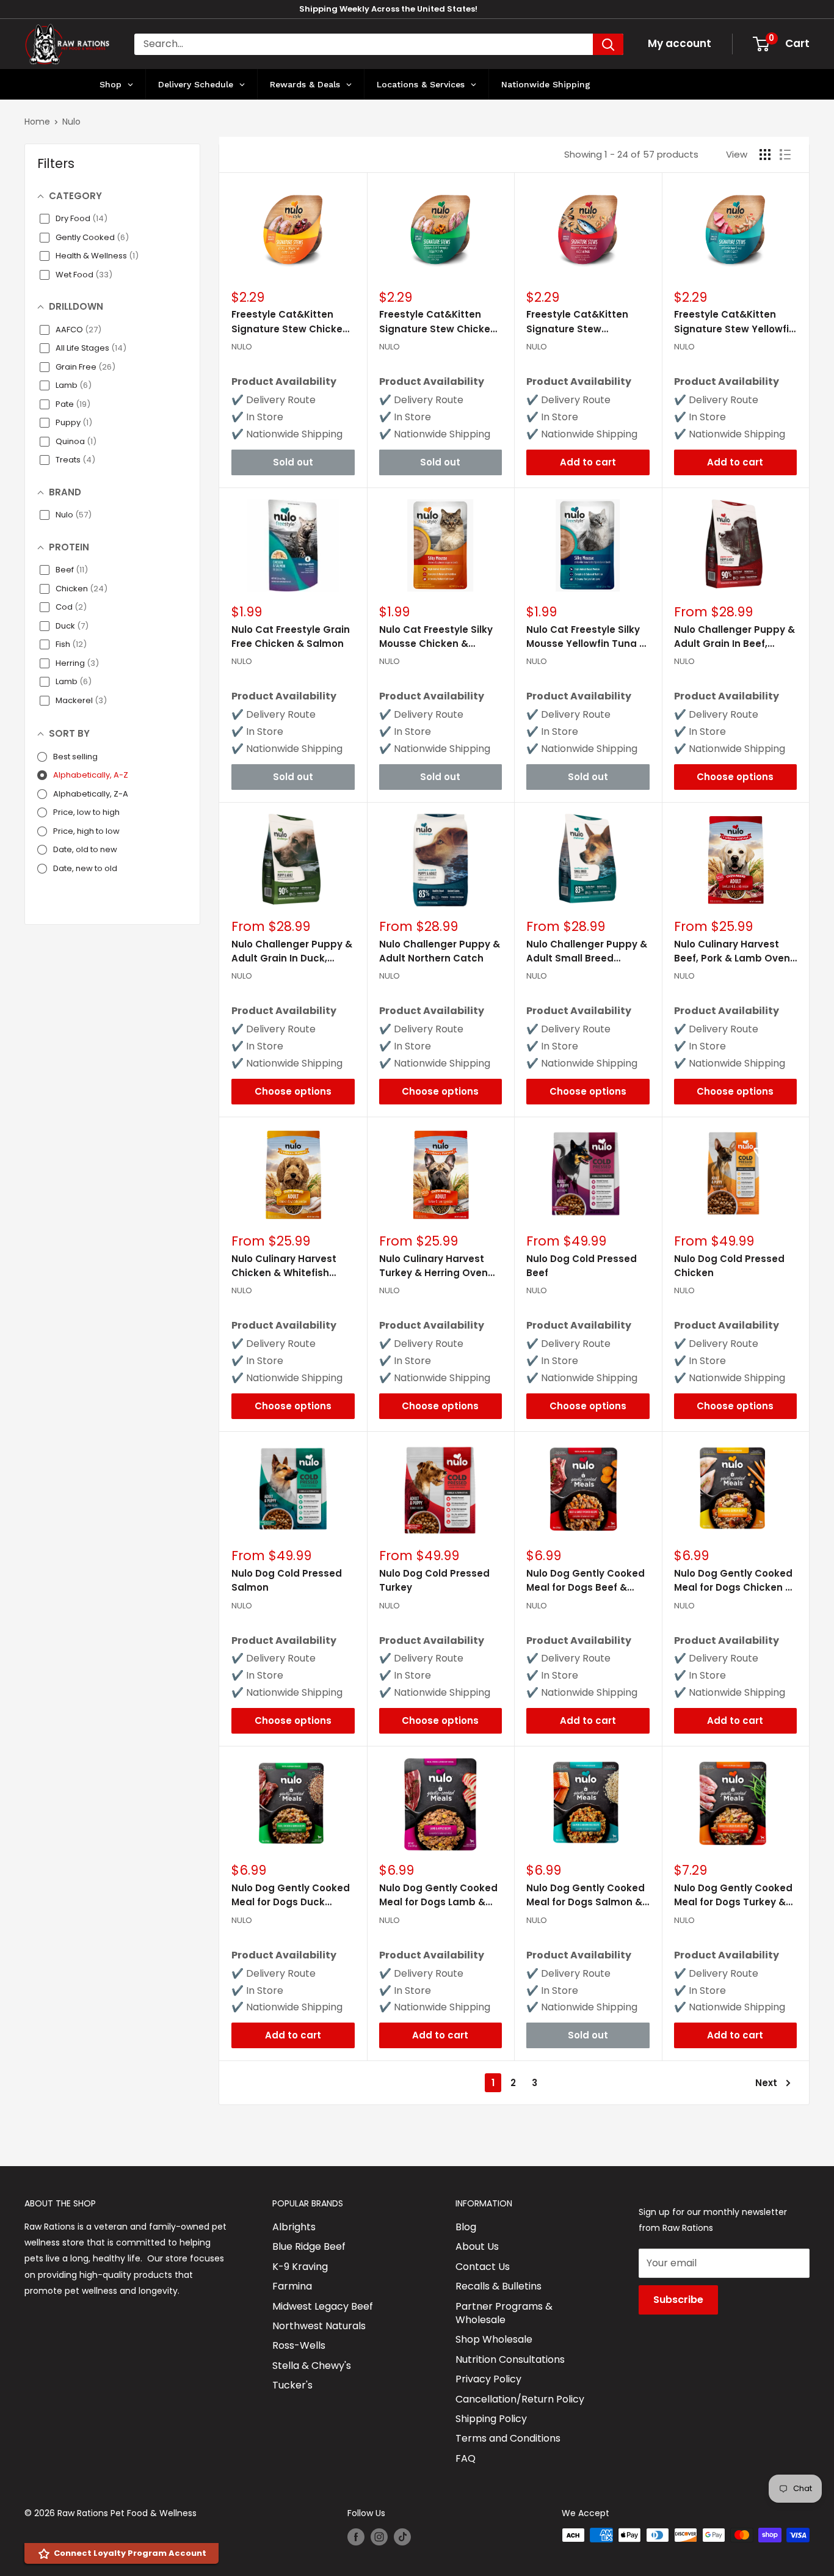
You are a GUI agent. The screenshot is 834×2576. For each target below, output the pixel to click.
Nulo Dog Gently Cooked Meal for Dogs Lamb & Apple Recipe (438, 1896)
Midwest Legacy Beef (323, 2306)
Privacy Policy (488, 2379)
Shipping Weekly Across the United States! (388, 9)
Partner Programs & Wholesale (504, 2313)
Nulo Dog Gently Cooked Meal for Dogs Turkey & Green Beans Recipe (733, 1896)
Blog (466, 2227)
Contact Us (483, 2267)
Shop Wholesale (494, 2339)
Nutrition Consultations (510, 2359)
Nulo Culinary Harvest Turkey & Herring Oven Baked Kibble (433, 1266)
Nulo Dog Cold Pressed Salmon (287, 1580)
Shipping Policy (491, 2419)
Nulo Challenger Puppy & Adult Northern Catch (440, 951)
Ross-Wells (299, 2345)
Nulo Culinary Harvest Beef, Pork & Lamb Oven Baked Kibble (732, 952)
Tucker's (292, 2385)
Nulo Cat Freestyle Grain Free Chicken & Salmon (291, 637)
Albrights (294, 2227)
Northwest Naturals (319, 2326)
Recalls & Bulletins (499, 2286)
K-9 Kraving (300, 2267)
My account (680, 43)
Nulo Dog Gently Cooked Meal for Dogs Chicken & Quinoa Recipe (733, 1581)
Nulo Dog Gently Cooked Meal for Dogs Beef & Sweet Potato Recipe (586, 1581)
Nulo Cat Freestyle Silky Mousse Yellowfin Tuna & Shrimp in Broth (586, 637)
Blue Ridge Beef (309, 2246)
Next (766, 2083)
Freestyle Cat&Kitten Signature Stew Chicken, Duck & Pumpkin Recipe (439, 322)
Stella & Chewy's (312, 2366)
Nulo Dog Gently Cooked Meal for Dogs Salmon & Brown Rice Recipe (586, 1896)
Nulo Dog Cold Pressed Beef (582, 1266)
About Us (477, 2246)
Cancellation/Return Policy (520, 2399)
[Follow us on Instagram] (379, 2536)
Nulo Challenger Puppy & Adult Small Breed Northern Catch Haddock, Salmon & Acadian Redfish (587, 952)
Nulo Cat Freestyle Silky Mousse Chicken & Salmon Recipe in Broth (436, 637)
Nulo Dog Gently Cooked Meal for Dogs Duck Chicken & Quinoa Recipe (291, 1896)
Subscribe (678, 2300)
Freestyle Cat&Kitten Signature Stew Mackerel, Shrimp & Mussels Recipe (577, 322)
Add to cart (588, 462)
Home (37, 122)
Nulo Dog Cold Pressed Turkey (434, 1580)
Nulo (71, 122)
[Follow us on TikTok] (402, 2536)
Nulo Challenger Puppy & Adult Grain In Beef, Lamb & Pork (734, 637)
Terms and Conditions (508, 2438)
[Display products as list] (785, 155)
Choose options (735, 777)
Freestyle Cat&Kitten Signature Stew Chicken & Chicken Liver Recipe (290, 322)
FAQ (466, 2458)
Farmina (292, 2286)
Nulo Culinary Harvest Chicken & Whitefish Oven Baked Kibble (284, 1266)
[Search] (608, 44)
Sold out (293, 462)
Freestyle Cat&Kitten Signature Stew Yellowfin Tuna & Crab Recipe (734, 322)
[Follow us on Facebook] (356, 2536)
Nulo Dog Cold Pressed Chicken (729, 1266)
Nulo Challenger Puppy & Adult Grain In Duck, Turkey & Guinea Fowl (292, 952)
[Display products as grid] (765, 155)
